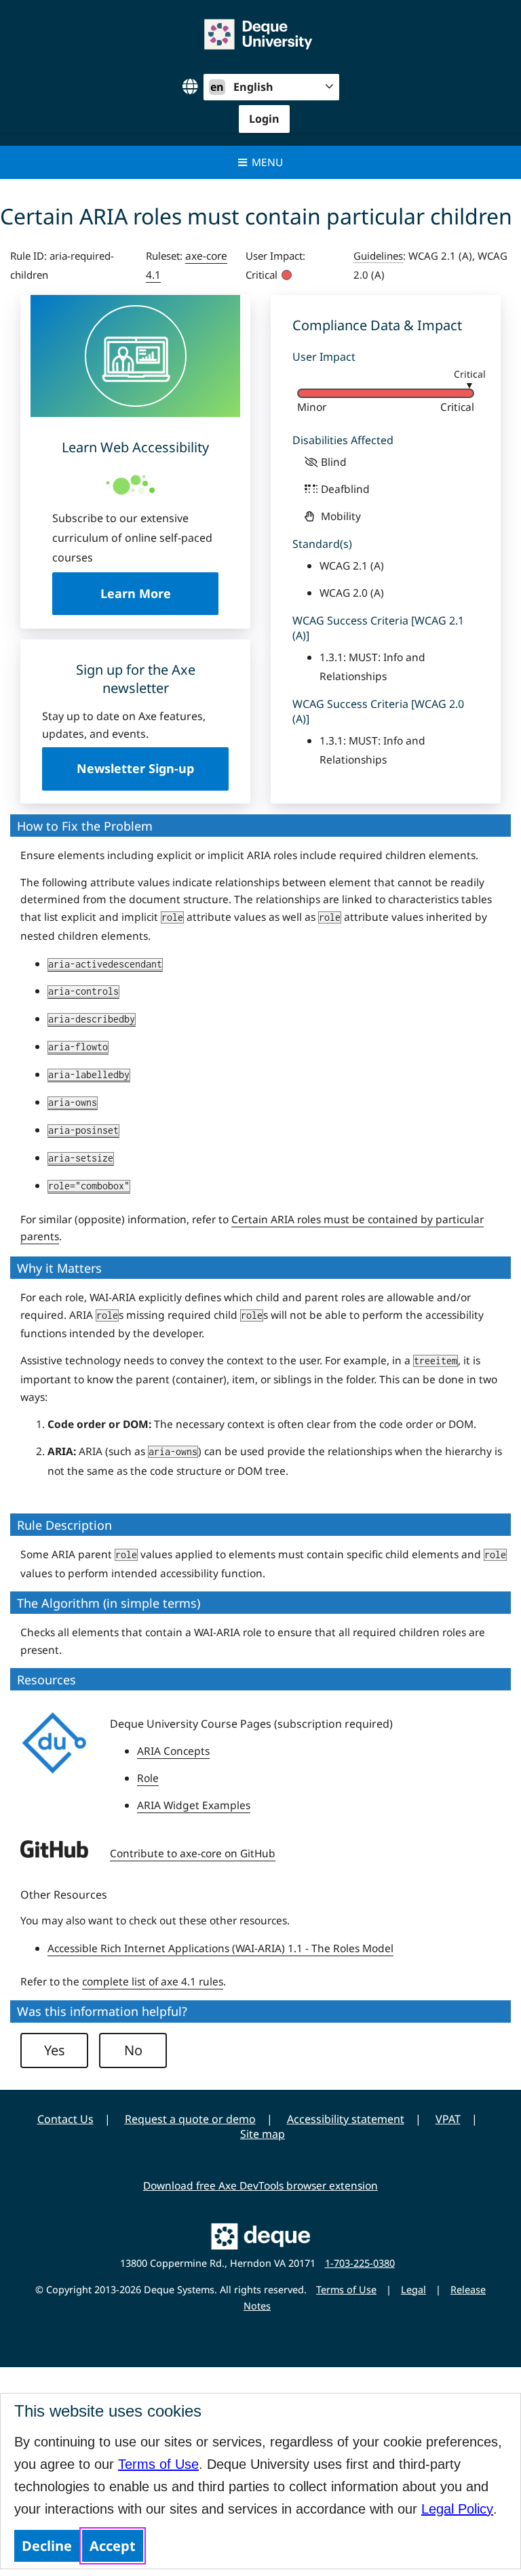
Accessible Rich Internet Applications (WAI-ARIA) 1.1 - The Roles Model (220, 1948)
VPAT (448, 2119)
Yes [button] (55, 2050)
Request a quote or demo (190, 2119)
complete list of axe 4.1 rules (153, 1981)
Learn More (159, 593)
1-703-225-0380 (360, 2263)
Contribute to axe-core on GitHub (193, 1853)
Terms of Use (158, 2464)
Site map (263, 2134)
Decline (47, 2546)
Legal (413, 2290)
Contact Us (65, 2119)
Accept (113, 2546)
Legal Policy (457, 2509)
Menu (267, 162)
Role (148, 1778)
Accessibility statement (346, 2119)
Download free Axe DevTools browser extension (260, 2185)
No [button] (133, 2050)
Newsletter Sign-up (135, 768)
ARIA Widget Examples (194, 1805)
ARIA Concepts (173, 1751)
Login (264, 119)
